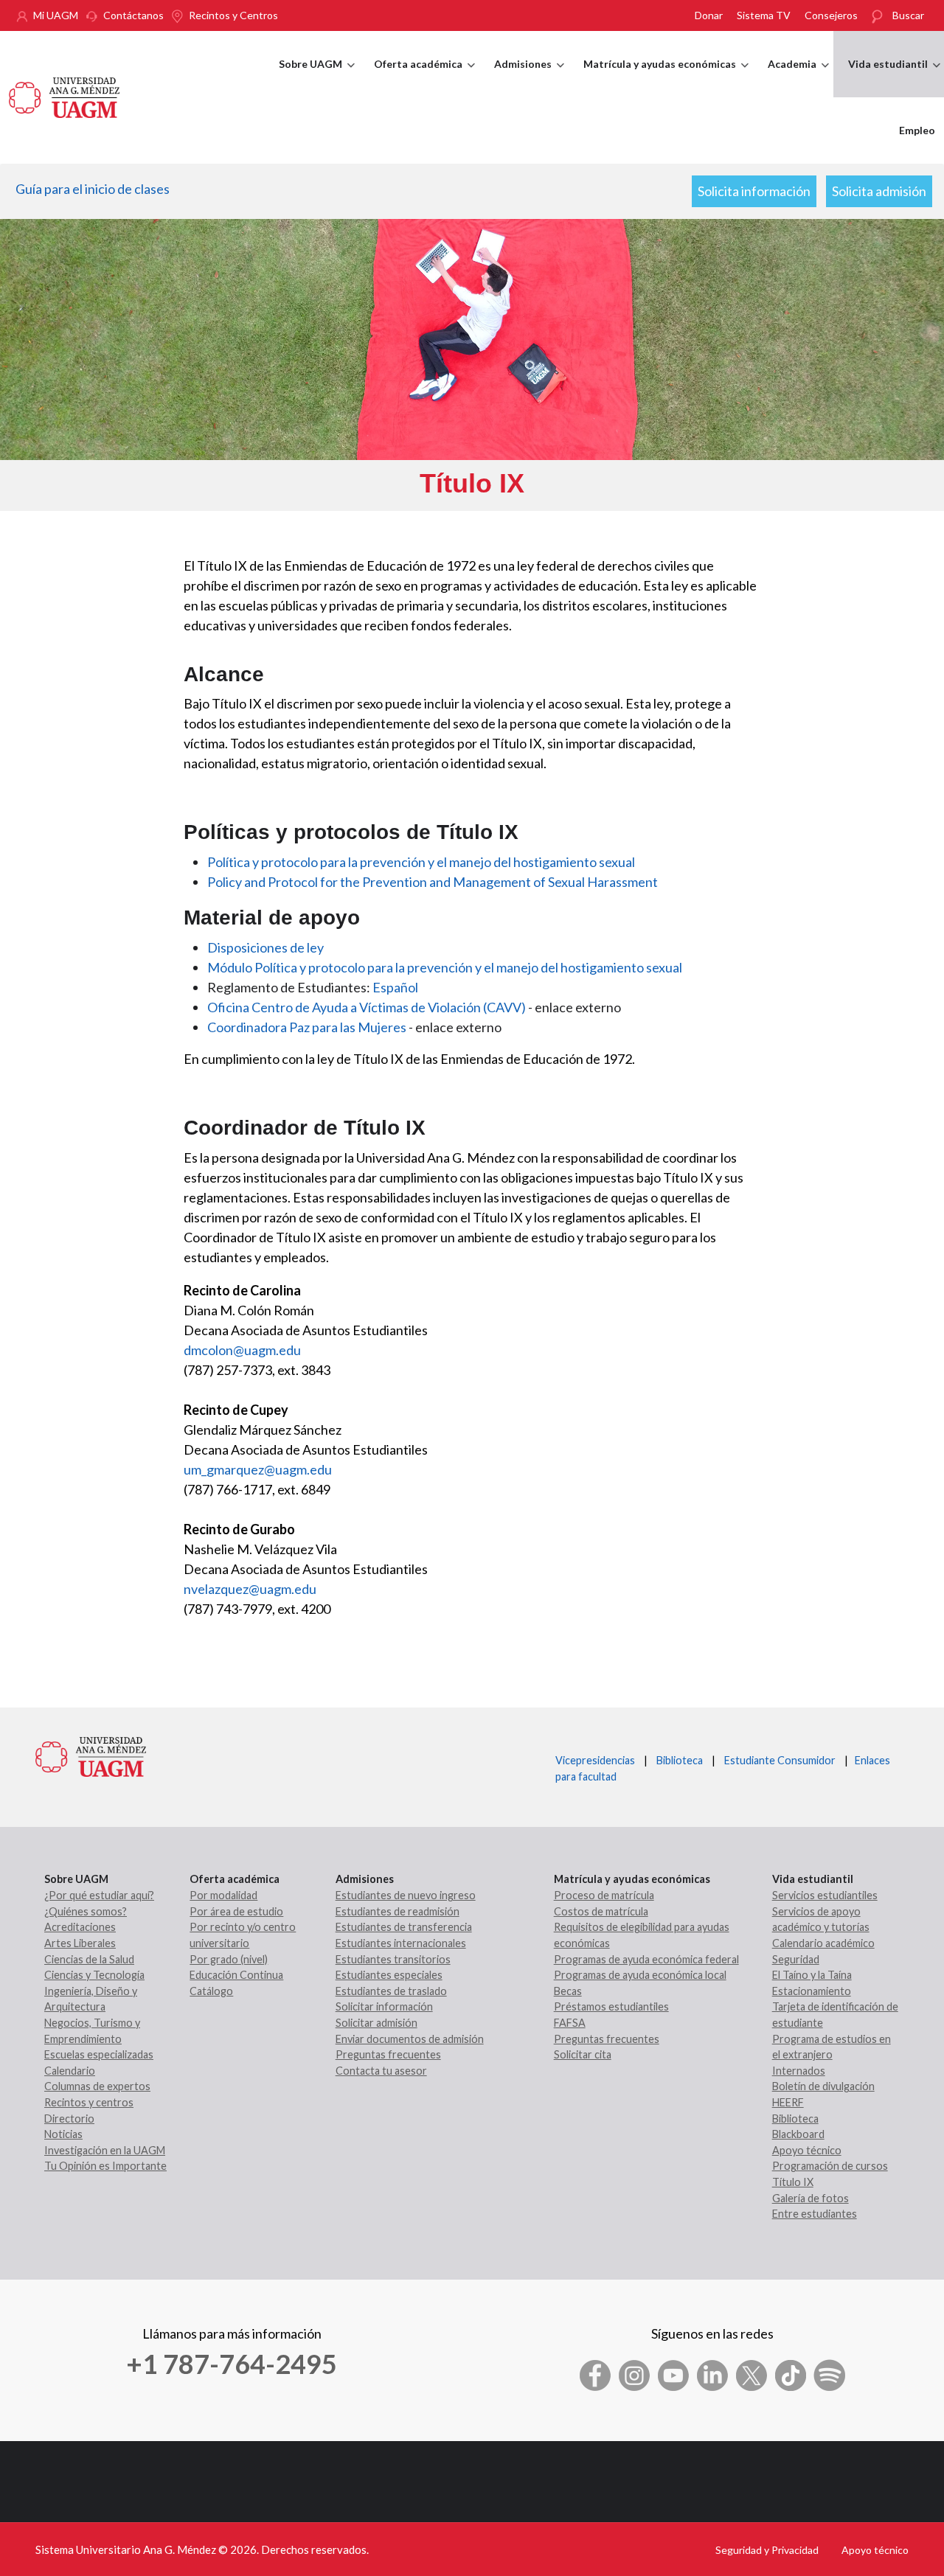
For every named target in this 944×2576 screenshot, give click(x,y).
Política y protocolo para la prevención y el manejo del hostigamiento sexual (421, 862)
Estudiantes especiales (389, 1975)
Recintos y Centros (233, 15)
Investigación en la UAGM (105, 2150)
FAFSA (570, 2023)
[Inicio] (64, 96)
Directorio (69, 2119)
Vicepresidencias (595, 1760)
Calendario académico (823, 1943)
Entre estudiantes (815, 2214)
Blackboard (798, 2134)
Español (395, 987)
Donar (709, 15)
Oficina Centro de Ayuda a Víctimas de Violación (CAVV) (367, 1007)
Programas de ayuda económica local (640, 1975)
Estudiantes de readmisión (398, 1911)
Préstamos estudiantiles (611, 2006)
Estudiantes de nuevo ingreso (406, 1895)
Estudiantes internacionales (401, 1943)
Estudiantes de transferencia (404, 1927)
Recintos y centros (89, 2102)
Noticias (63, 2134)
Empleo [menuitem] (917, 130)
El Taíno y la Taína (812, 1975)
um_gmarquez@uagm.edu (258, 1469)
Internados (799, 2071)
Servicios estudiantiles (825, 1895)
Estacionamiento (812, 1991)
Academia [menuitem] (798, 77)
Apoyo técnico (807, 2150)
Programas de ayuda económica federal (646, 1959)
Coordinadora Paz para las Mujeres (307, 1027)
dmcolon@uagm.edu (242, 1350)
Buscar (908, 15)
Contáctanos (133, 15)
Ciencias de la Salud (89, 1959)
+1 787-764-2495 (232, 2364)
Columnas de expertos (97, 2086)
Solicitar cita (583, 2054)
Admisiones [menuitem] (529, 77)
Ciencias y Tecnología (94, 1975)
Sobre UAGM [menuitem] (317, 77)
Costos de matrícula (601, 1911)
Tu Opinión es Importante (105, 2166)
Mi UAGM (56, 15)
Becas (568, 1991)
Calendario (70, 2071)
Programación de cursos (830, 2166)
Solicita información (754, 191)
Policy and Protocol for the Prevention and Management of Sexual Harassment (433, 882)
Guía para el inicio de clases (93, 189)
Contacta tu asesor (381, 2071)
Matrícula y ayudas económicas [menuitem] (666, 77)
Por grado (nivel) (229, 1959)
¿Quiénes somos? (86, 1911)
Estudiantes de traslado (391, 1991)
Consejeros (831, 15)
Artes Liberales (80, 1943)
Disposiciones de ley (265, 947)
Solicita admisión (879, 191)
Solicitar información (384, 2006)
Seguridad (796, 1959)
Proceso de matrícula (604, 1895)
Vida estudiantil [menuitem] (894, 77)
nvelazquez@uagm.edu (250, 1589)
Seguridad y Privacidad (767, 2550)
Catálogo (211, 1991)
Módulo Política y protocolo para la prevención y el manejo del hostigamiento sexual (445, 967)
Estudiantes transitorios (393, 1959)
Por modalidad (223, 1895)
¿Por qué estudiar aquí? (99, 1895)
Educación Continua (236, 1975)
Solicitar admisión (376, 2023)
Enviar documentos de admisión (410, 2039)
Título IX (793, 2182)
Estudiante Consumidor (780, 1760)
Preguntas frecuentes (388, 2054)
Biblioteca (680, 1760)
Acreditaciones (80, 1927)
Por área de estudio (236, 1911)
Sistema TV (764, 15)
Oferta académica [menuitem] (424, 77)
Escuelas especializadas (99, 2054)
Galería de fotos (811, 2198)
